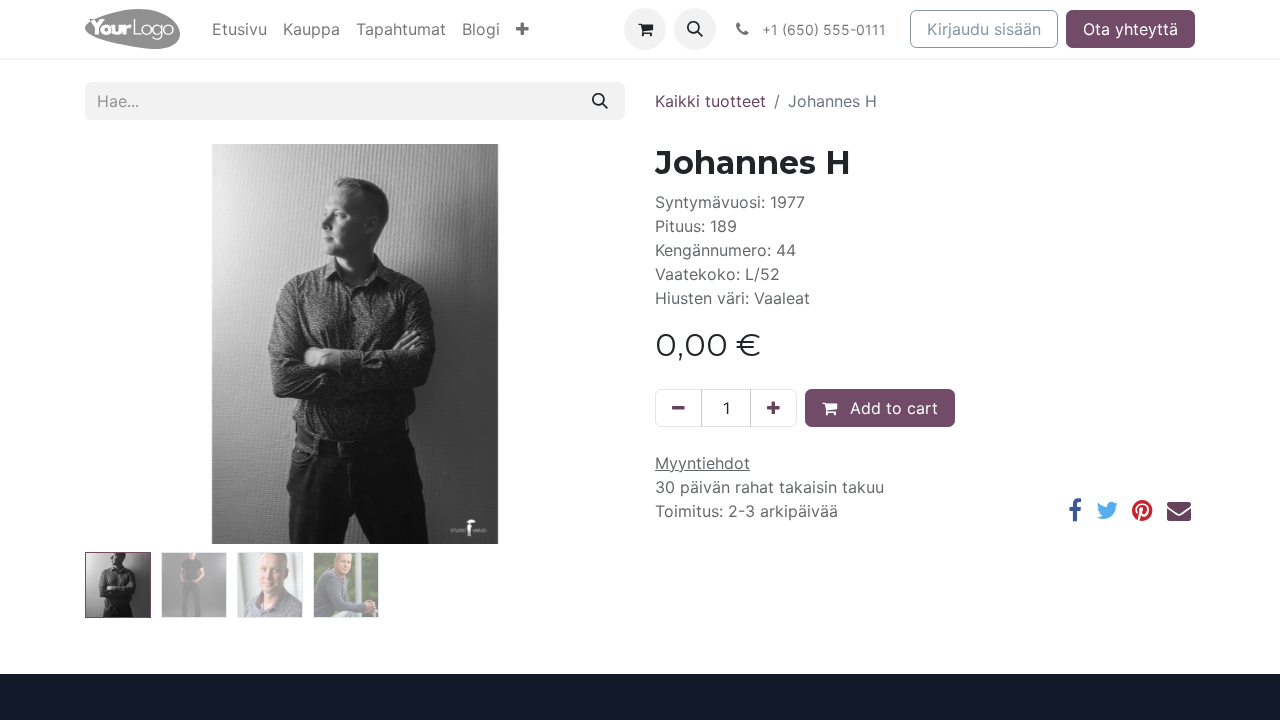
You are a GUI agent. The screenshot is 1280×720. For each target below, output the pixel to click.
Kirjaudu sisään (984, 29)
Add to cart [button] (891, 408)
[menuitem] (239, 29)
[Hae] (600, 101)
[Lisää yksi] (773, 408)
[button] (522, 29)
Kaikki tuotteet (710, 101)
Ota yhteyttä (1130, 29)
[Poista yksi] (678, 408)
